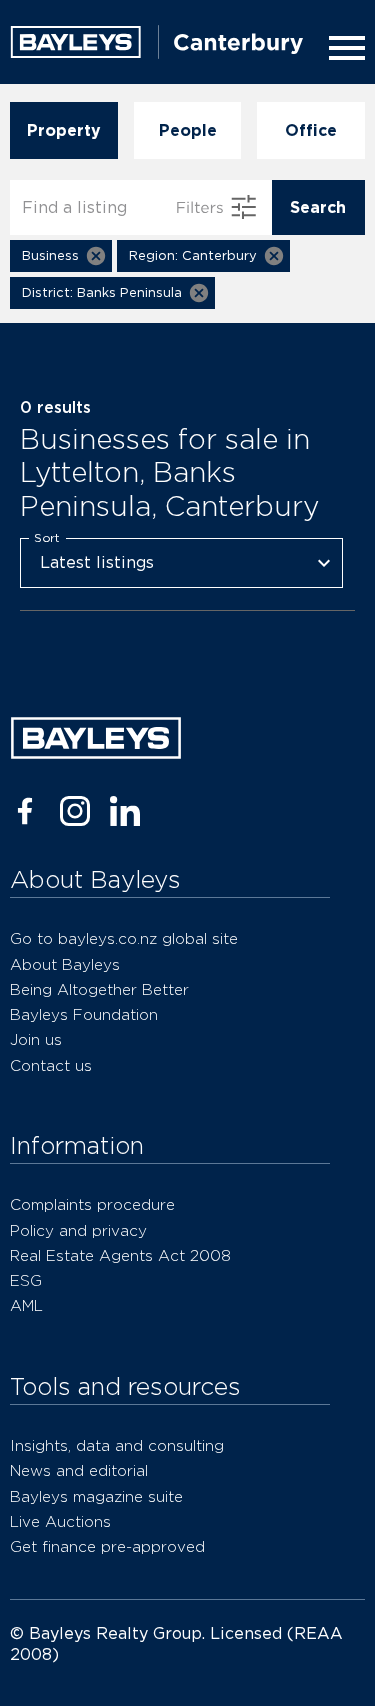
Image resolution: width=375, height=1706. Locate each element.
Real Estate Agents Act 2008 (120, 1255)
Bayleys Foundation (84, 1014)
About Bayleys (65, 964)
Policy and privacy (78, 1230)
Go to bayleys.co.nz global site (124, 938)
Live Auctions (60, 1521)
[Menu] (343, 48)
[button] (61, 256)
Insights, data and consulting (117, 1445)
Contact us (51, 1065)
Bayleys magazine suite (96, 1496)
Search (318, 207)
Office (311, 130)
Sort (47, 537)
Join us (36, 1039)
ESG (26, 1280)
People (188, 130)
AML (26, 1305)
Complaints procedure (92, 1204)
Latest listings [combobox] (97, 562)
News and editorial (79, 1470)
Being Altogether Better (99, 989)
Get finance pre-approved (107, 1546)
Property (64, 130)
